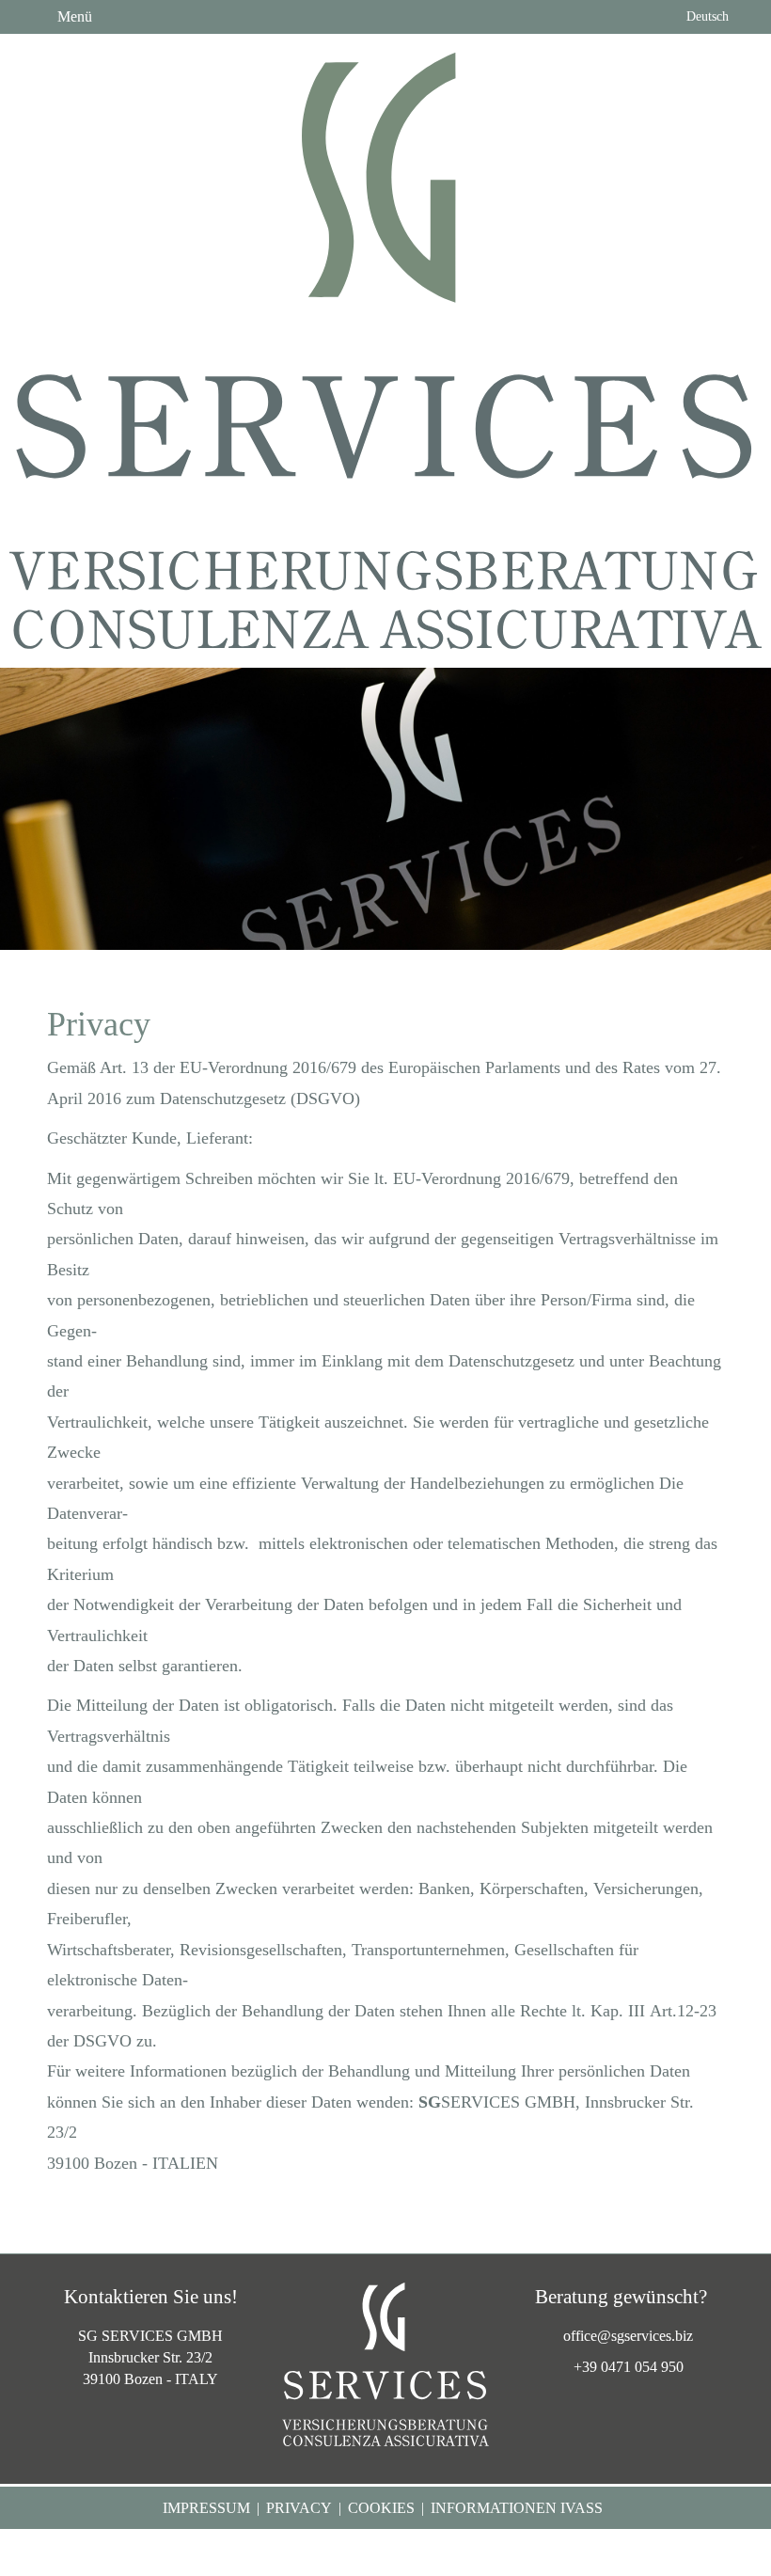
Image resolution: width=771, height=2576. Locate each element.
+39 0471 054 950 (629, 2367)
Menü (73, 16)
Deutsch (706, 16)
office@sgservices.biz (628, 2336)
